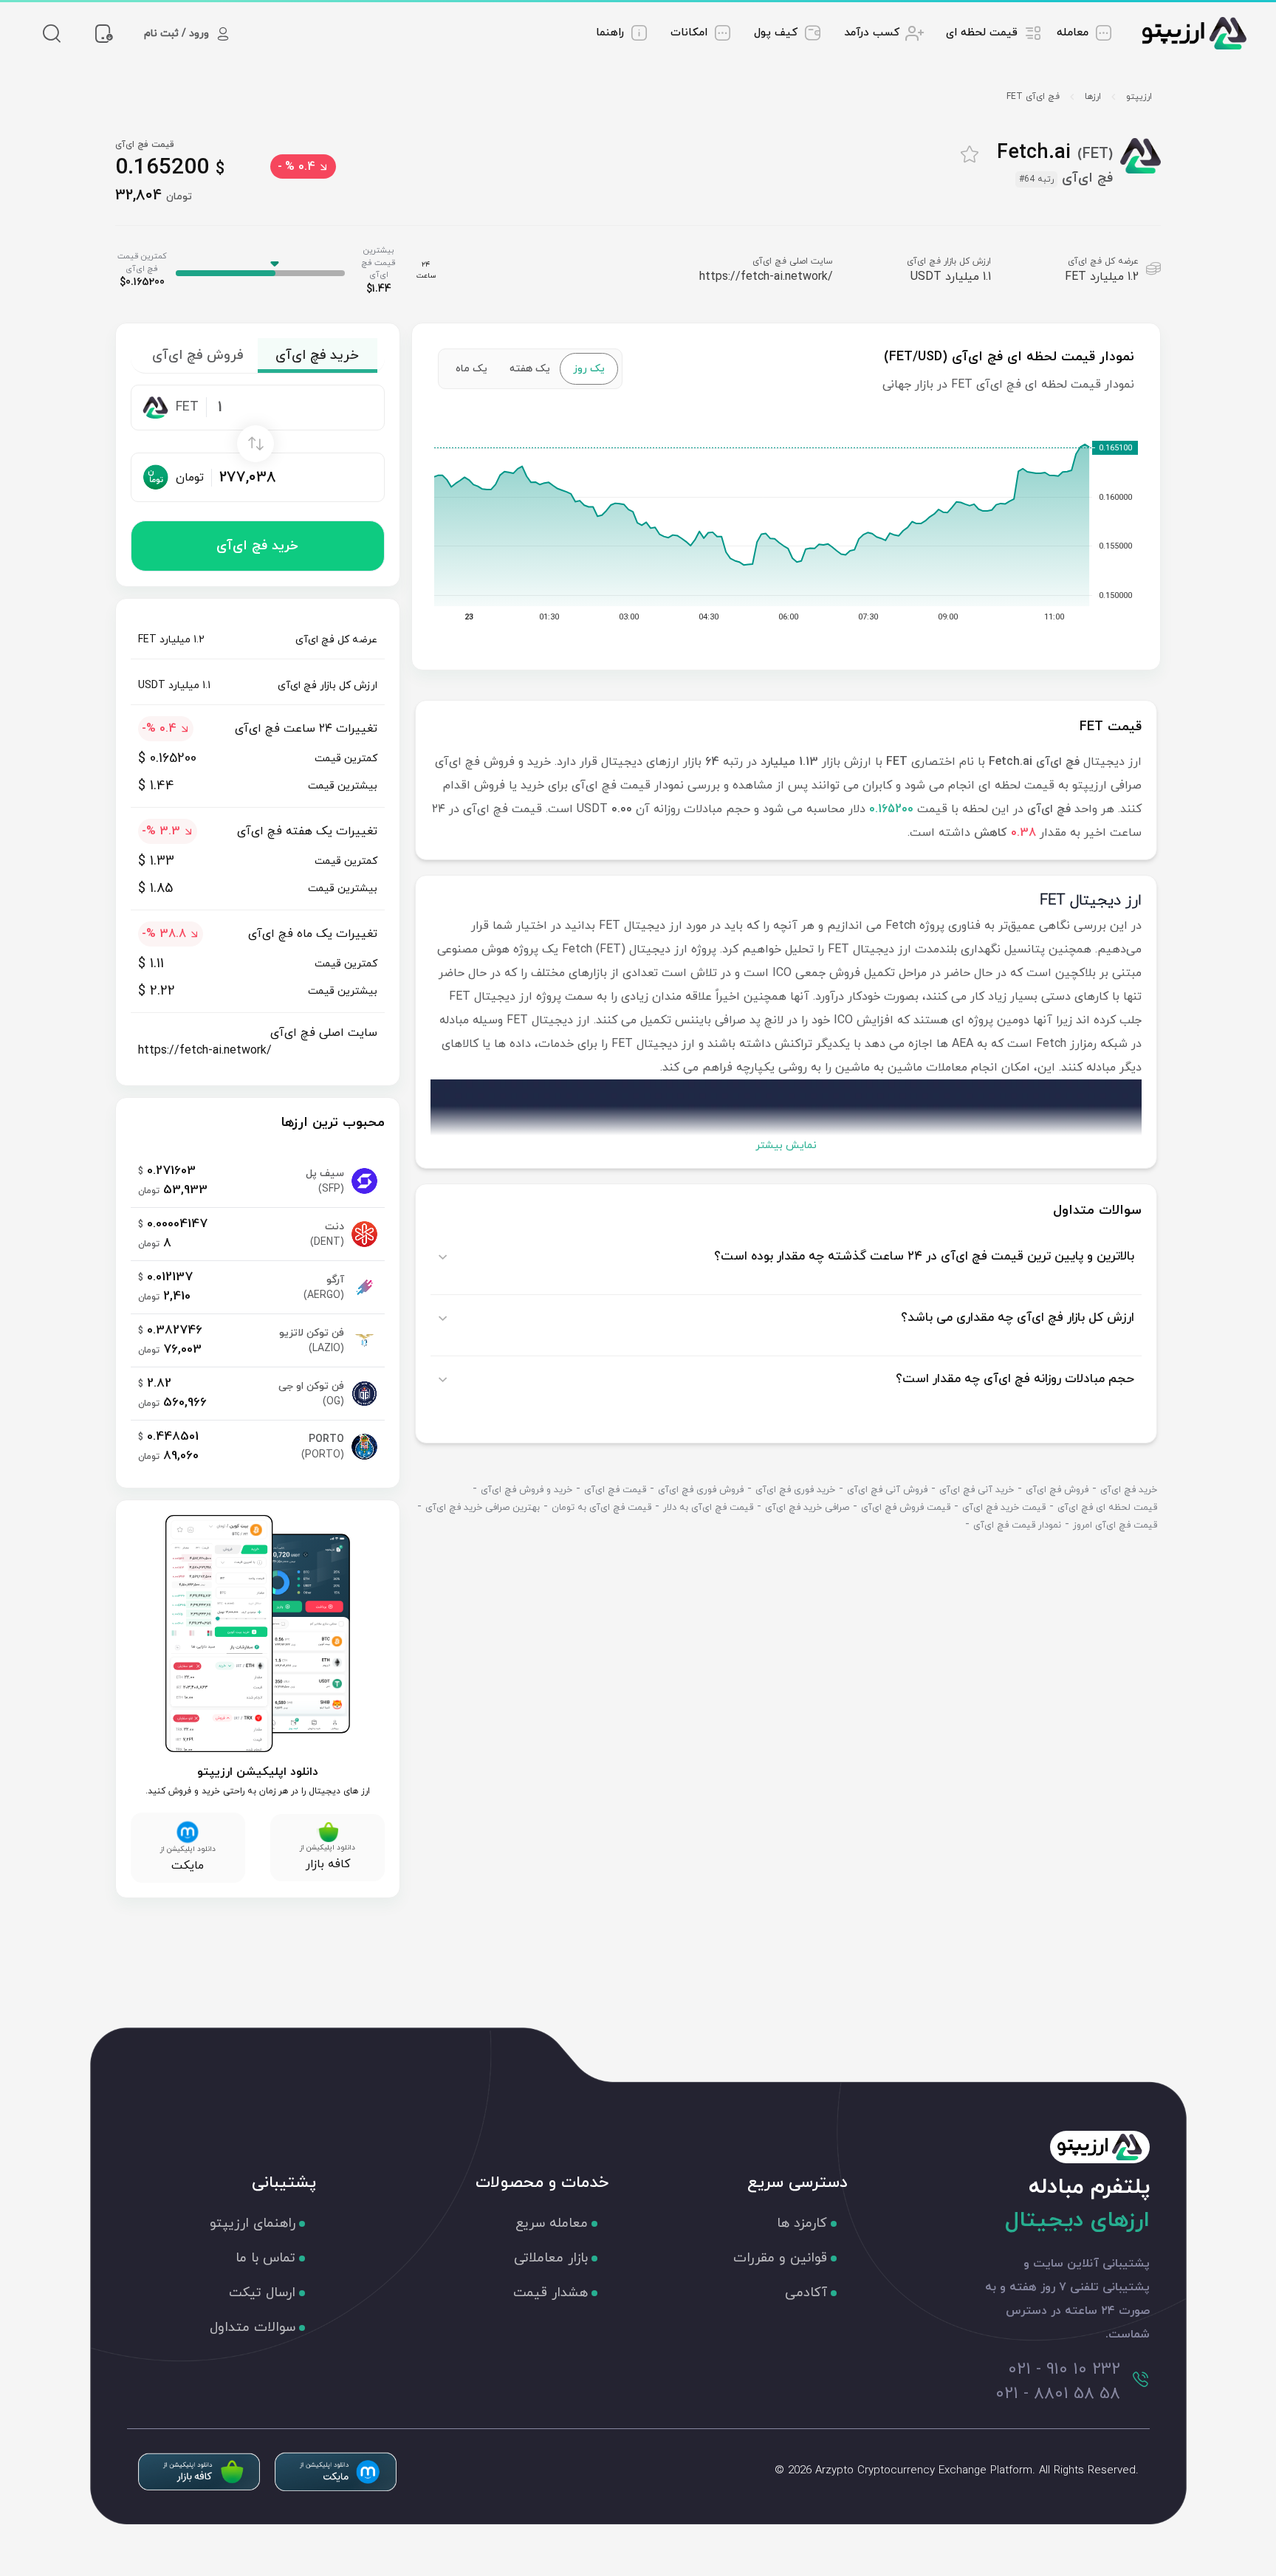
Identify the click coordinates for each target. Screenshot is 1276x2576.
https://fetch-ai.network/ (766, 277)
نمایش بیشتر (786, 1146)
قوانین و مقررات (780, 2258)
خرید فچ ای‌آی (257, 546)
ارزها (1093, 97)
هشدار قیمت (550, 2293)
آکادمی (806, 2293)
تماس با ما (265, 2258)
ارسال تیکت (262, 2293)
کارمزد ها (802, 2223)
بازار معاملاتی (551, 2258)
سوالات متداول (253, 2328)
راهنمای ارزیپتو (253, 2223)
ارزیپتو (1139, 97)
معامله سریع (552, 2223)
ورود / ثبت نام (176, 34)
